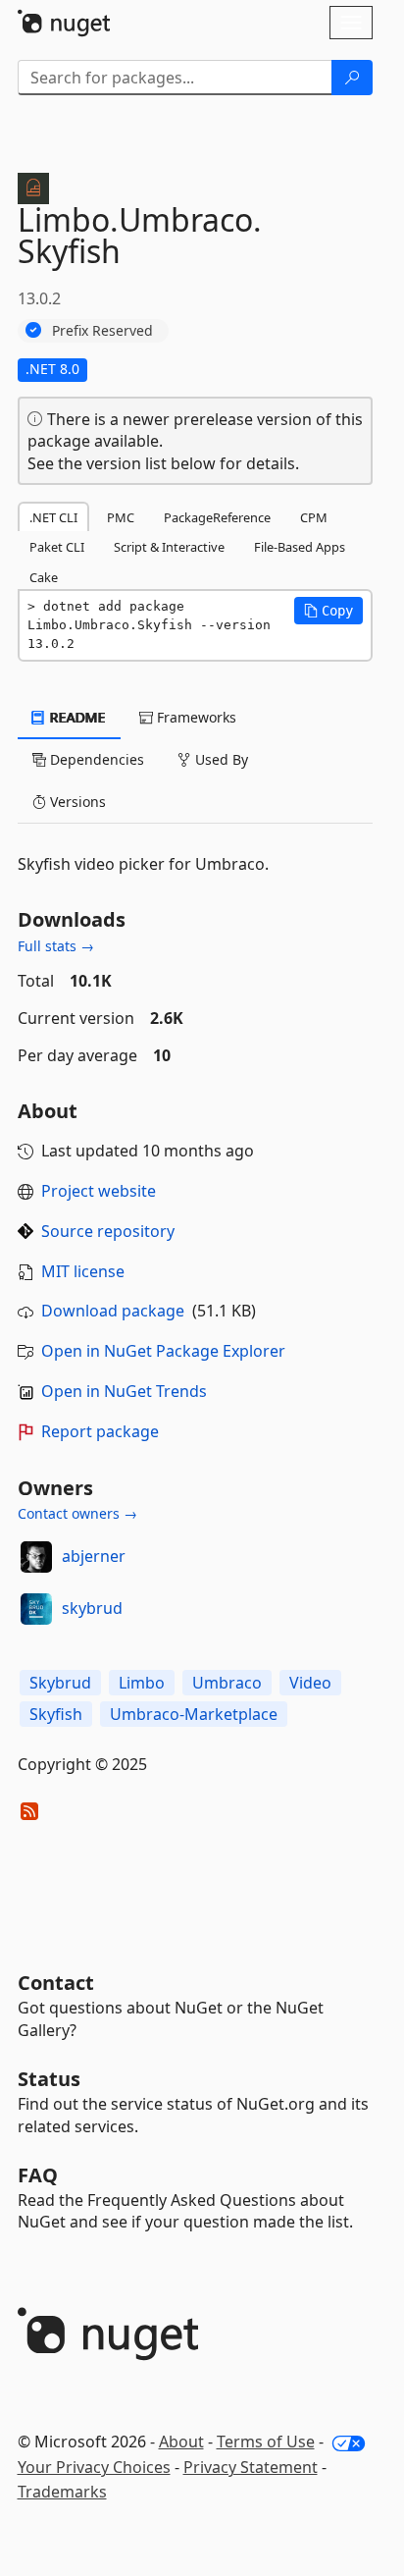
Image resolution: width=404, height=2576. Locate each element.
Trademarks (62, 2492)
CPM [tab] (314, 517)
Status (49, 2079)
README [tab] (76, 717)
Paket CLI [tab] (57, 547)
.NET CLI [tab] (53, 517)
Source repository (108, 1231)
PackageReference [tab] (217, 517)
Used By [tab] (220, 759)
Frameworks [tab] (195, 717)
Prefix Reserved (102, 330)
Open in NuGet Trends (124, 1391)
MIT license (83, 1271)
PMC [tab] (121, 517)
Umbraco (227, 1683)
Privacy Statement (251, 2467)
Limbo (142, 1683)
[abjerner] (36, 1557)
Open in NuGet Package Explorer (163, 1351)
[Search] (352, 78)
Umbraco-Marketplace (194, 1714)
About (181, 2442)
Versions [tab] (76, 802)
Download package (113, 1311)
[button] (328, 611)
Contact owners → (77, 1513)
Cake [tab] (44, 577)
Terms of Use (266, 2442)
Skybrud (60, 1683)
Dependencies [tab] (95, 759)
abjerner (94, 1556)
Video (310, 1683)
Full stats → (56, 946)
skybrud (92, 1608)
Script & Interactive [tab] (169, 547)
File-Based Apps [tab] (300, 547)
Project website (99, 1191)
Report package (100, 1431)
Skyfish (56, 1714)
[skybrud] (36, 1609)
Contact (56, 1983)
